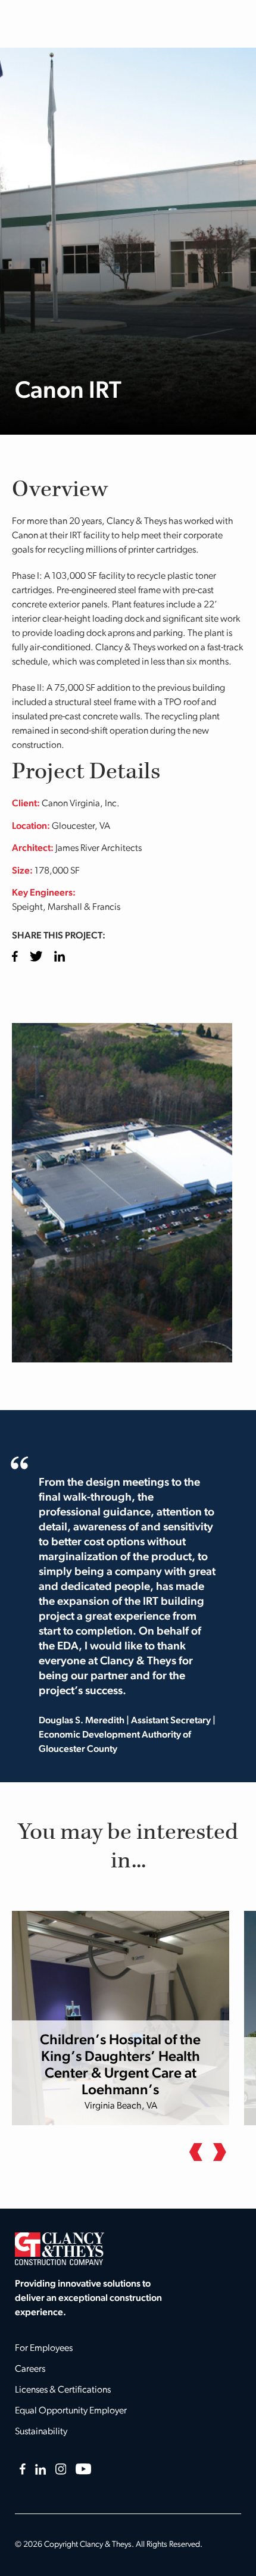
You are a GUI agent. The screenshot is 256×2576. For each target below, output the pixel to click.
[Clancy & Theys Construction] (60, 2248)
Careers (30, 2369)
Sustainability (41, 2432)
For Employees (44, 2349)
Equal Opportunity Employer (71, 2411)
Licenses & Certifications (63, 2390)
